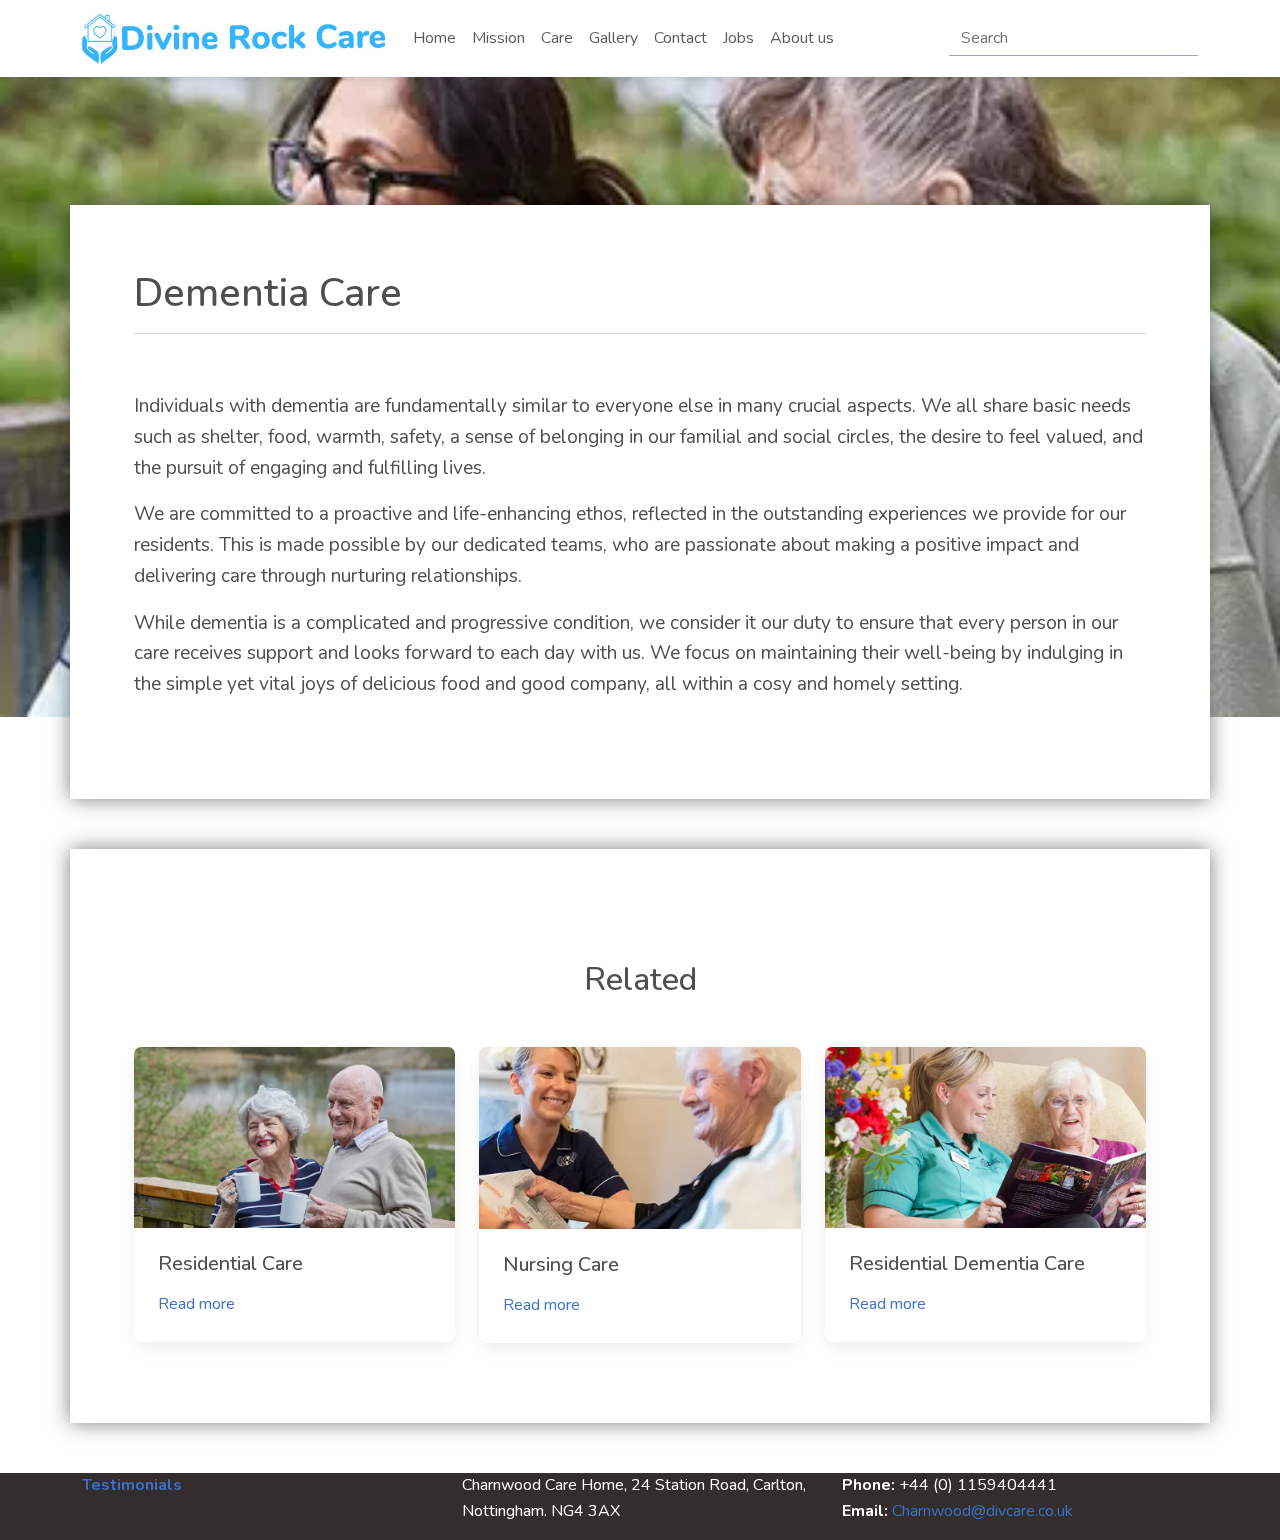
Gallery (613, 38)
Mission (498, 38)
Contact (680, 38)
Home (434, 38)
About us (802, 38)
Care (557, 38)
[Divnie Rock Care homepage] (235, 39)
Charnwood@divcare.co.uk (982, 1511)
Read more (196, 1304)
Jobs (738, 38)
